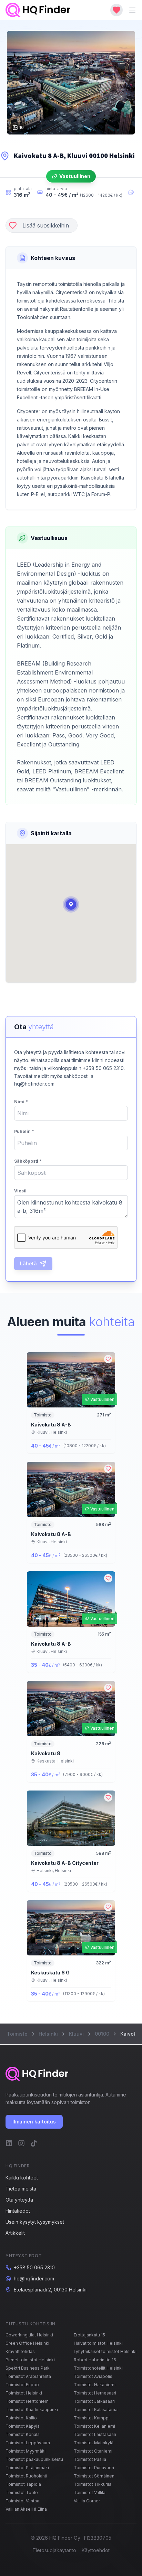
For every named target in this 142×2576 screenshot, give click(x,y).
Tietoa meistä (21, 2189)
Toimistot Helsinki (24, 2393)
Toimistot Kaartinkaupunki (32, 2410)
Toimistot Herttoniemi (28, 2401)
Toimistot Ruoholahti (26, 2476)
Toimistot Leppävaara (28, 2443)
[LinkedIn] (9, 2143)
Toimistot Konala (23, 2434)
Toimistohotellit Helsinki (98, 2368)
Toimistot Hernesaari (95, 2393)
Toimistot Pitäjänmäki (27, 2468)
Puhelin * (24, 1131)
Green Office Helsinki (27, 2343)
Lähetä (28, 1263)
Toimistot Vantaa (22, 2501)
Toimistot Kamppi (92, 2418)
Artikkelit (15, 2233)
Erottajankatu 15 (89, 2335)
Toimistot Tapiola (23, 2484)
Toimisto (17, 2034)
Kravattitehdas (20, 2351)
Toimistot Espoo (22, 2385)
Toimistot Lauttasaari (95, 2434)
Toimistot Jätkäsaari (94, 2401)
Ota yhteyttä (19, 2200)
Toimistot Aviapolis (93, 2376)
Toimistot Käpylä (23, 2426)
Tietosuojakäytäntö (54, 2550)
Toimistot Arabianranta (28, 2376)
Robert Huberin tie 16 (95, 2360)
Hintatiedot (18, 2211)
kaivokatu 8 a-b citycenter (65, 1863)
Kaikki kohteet (22, 2178)
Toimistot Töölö (22, 2493)
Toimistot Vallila (90, 2493)
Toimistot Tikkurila (93, 2484)
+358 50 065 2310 (34, 2267)
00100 (102, 2034)
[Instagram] (21, 2143)
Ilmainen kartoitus (34, 2122)
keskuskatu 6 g (50, 1973)
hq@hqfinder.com (34, 2279)
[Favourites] (116, 10)
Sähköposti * (28, 1161)
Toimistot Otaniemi (93, 2451)
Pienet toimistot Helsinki (30, 2360)
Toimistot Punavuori (94, 2468)
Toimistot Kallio (21, 2418)
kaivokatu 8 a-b (51, 1425)
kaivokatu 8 (46, 1753)
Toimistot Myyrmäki (26, 2451)
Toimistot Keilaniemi (94, 2426)
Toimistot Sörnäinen (94, 2476)
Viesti (20, 1191)
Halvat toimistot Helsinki (98, 2343)
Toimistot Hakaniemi (95, 2385)
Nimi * (21, 1102)
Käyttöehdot (96, 2550)
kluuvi (76, 2034)
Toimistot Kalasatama (96, 2410)
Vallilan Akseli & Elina (26, 2509)
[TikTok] (34, 2143)
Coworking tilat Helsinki (29, 2335)
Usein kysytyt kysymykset (35, 2222)
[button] (71, 904)
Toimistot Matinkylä (94, 2443)
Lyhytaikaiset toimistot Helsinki (105, 2351)
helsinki (48, 2034)
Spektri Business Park (28, 2368)
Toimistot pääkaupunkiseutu (34, 2459)
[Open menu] (132, 10)
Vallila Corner (87, 2501)
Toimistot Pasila (90, 2459)
